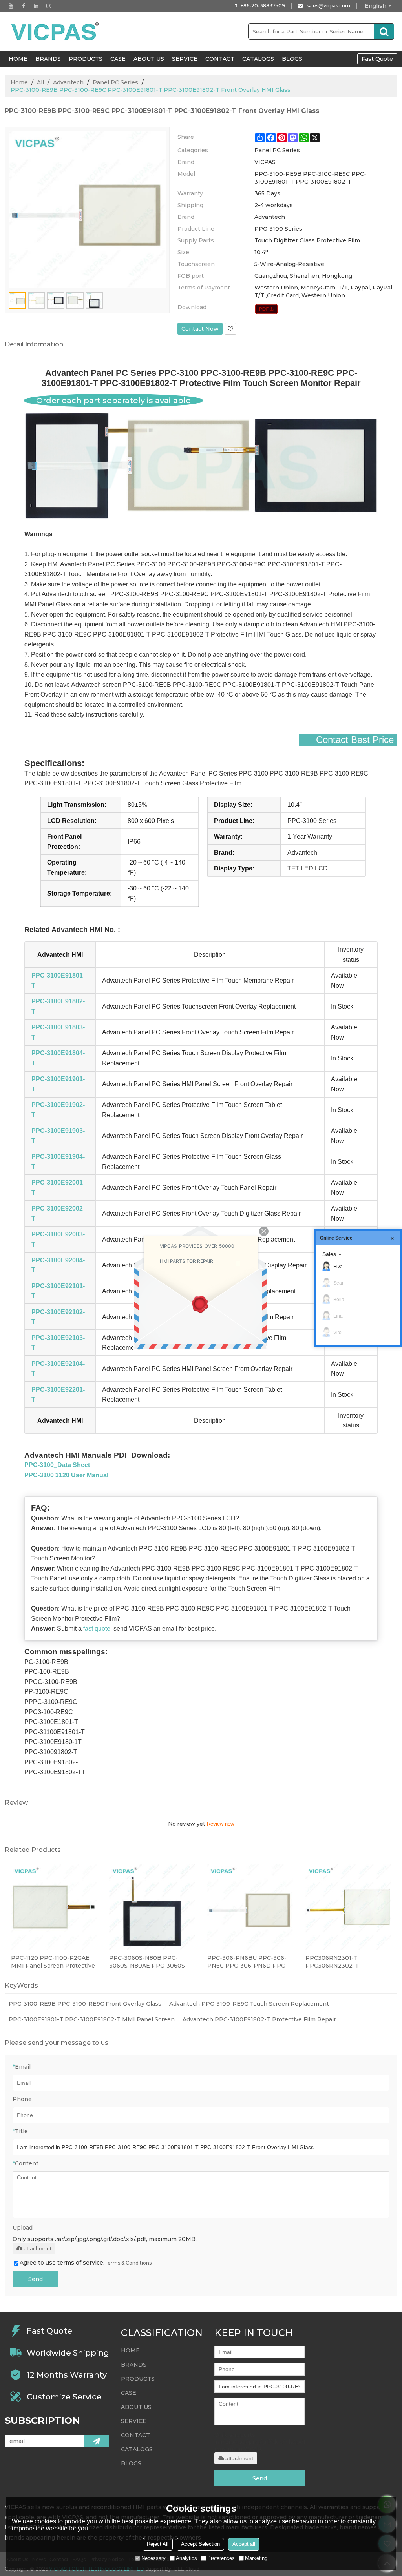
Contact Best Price (355, 740)
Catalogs (258, 59)
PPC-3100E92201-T (58, 1395)
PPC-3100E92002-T (58, 1213)
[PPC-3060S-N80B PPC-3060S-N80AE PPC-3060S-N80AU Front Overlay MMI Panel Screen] (152, 1907)
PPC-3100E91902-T (58, 1110)
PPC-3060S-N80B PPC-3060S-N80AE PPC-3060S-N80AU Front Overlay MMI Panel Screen (148, 1962)
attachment (37, 2248)
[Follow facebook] (24, 6)
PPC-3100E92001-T (58, 1188)
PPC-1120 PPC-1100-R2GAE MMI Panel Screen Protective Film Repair (53, 1962)
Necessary (153, 2558)
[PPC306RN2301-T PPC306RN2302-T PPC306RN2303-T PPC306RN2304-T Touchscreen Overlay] (348, 1907)
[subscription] (97, 2441)
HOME (18, 59)
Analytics (186, 2558)
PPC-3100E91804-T (58, 1058)
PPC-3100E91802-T (58, 1006)
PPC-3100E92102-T (58, 1317)
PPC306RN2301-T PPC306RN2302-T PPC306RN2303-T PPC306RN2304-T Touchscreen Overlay (336, 1962)
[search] (384, 31)
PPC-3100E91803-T (58, 1032)
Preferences (221, 2558)
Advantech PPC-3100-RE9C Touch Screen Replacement (249, 2004)
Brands (48, 59)
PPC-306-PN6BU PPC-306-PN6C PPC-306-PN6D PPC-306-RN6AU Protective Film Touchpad (247, 1962)
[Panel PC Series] (266, 309)
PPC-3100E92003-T (58, 1239)
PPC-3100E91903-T (58, 1136)
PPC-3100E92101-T (58, 1291)
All (40, 82)
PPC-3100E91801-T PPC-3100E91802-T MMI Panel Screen (92, 2019)
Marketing (256, 2558)
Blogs (292, 59)
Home (19, 82)
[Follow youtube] (11, 6)
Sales (329, 1254)
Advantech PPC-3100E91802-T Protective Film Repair (259, 2019)
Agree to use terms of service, (86, 2263)
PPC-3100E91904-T (58, 1162)
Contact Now (200, 329)
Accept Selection (200, 2544)
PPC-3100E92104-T (58, 1369)
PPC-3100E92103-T (58, 1343)
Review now (220, 1824)
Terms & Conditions (128, 2263)
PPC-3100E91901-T (58, 1084)
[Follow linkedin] (36, 6)
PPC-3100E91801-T (58, 980)
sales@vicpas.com (328, 6)
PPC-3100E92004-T (58, 1265)
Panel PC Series (115, 82)
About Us (149, 59)
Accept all (244, 2544)
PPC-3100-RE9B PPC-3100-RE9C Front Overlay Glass (85, 2004)
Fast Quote (377, 59)
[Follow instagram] (49, 6)
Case (118, 59)
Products (86, 59)
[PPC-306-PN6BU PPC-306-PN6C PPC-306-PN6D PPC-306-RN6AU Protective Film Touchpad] (250, 1907)
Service (185, 59)
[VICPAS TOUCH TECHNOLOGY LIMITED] (56, 31)
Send (36, 2279)
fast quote (97, 1628)
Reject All (158, 2544)
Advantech (68, 82)
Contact (220, 59)
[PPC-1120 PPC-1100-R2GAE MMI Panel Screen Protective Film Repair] (54, 1907)
